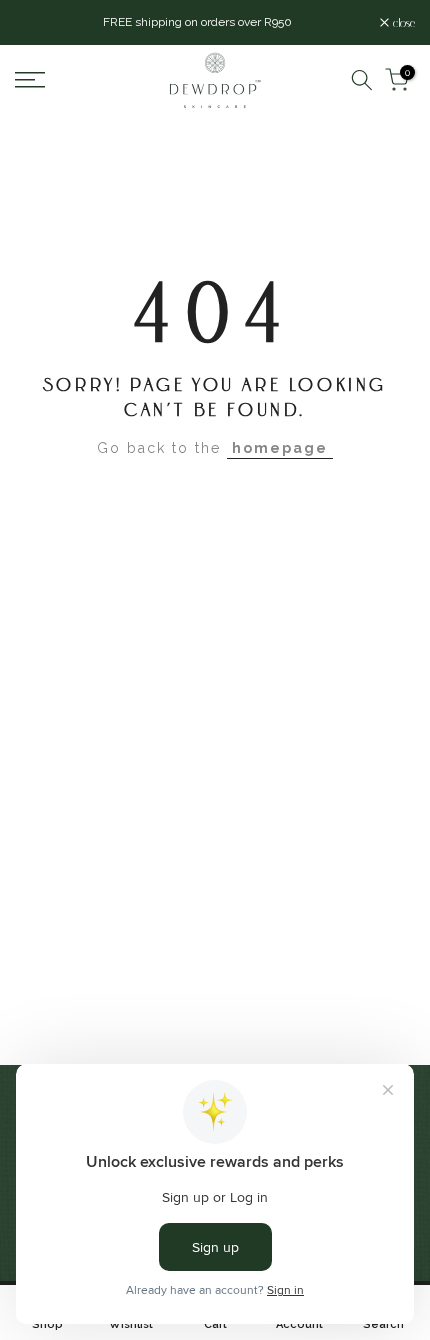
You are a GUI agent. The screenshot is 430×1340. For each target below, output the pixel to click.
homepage (280, 448)
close (402, 23)
